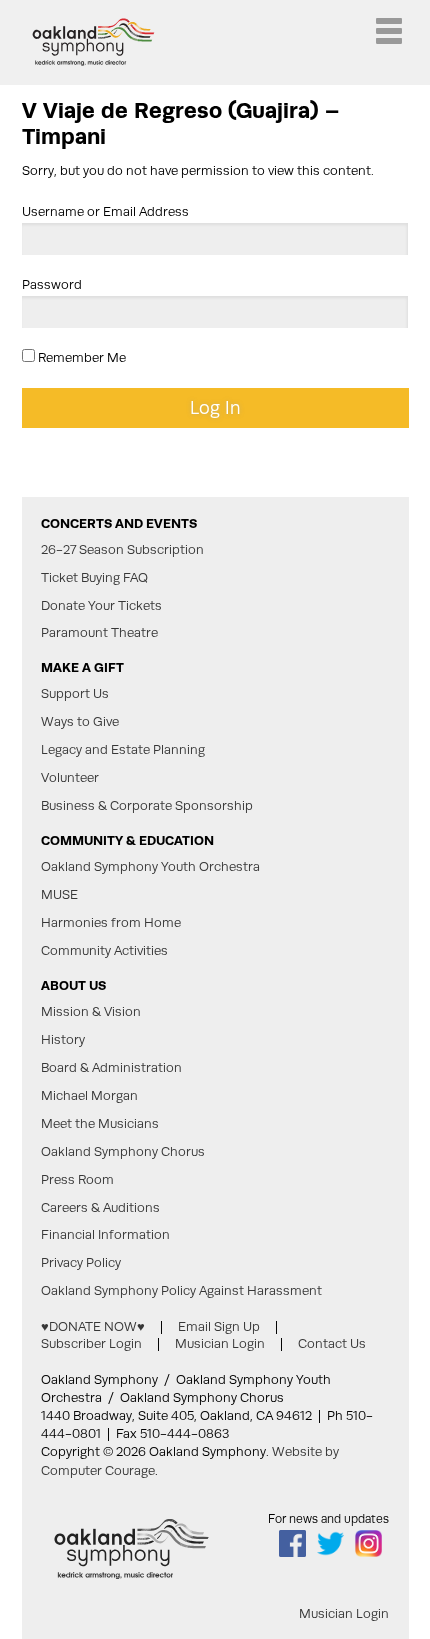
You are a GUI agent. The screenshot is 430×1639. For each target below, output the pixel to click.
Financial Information (105, 1235)
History (63, 1040)
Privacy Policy (81, 1263)
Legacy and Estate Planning (123, 750)
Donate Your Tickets (101, 606)
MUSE (59, 895)
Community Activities (104, 951)
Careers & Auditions (100, 1208)
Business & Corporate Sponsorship (147, 806)
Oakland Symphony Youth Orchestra (150, 867)
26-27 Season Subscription (122, 550)
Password (52, 284)
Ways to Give (80, 722)
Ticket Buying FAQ (94, 578)
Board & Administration (111, 1068)
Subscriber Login (91, 1343)
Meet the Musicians (100, 1124)
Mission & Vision (91, 1012)
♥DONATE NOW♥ (93, 1326)
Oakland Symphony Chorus (123, 1152)
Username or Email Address (105, 211)
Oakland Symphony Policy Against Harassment (181, 1291)
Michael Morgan (89, 1096)
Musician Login (220, 1343)
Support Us (75, 694)
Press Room (77, 1180)
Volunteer (70, 778)
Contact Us (332, 1343)
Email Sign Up (219, 1326)
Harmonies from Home (111, 923)
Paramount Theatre (99, 633)
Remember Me (80, 357)
